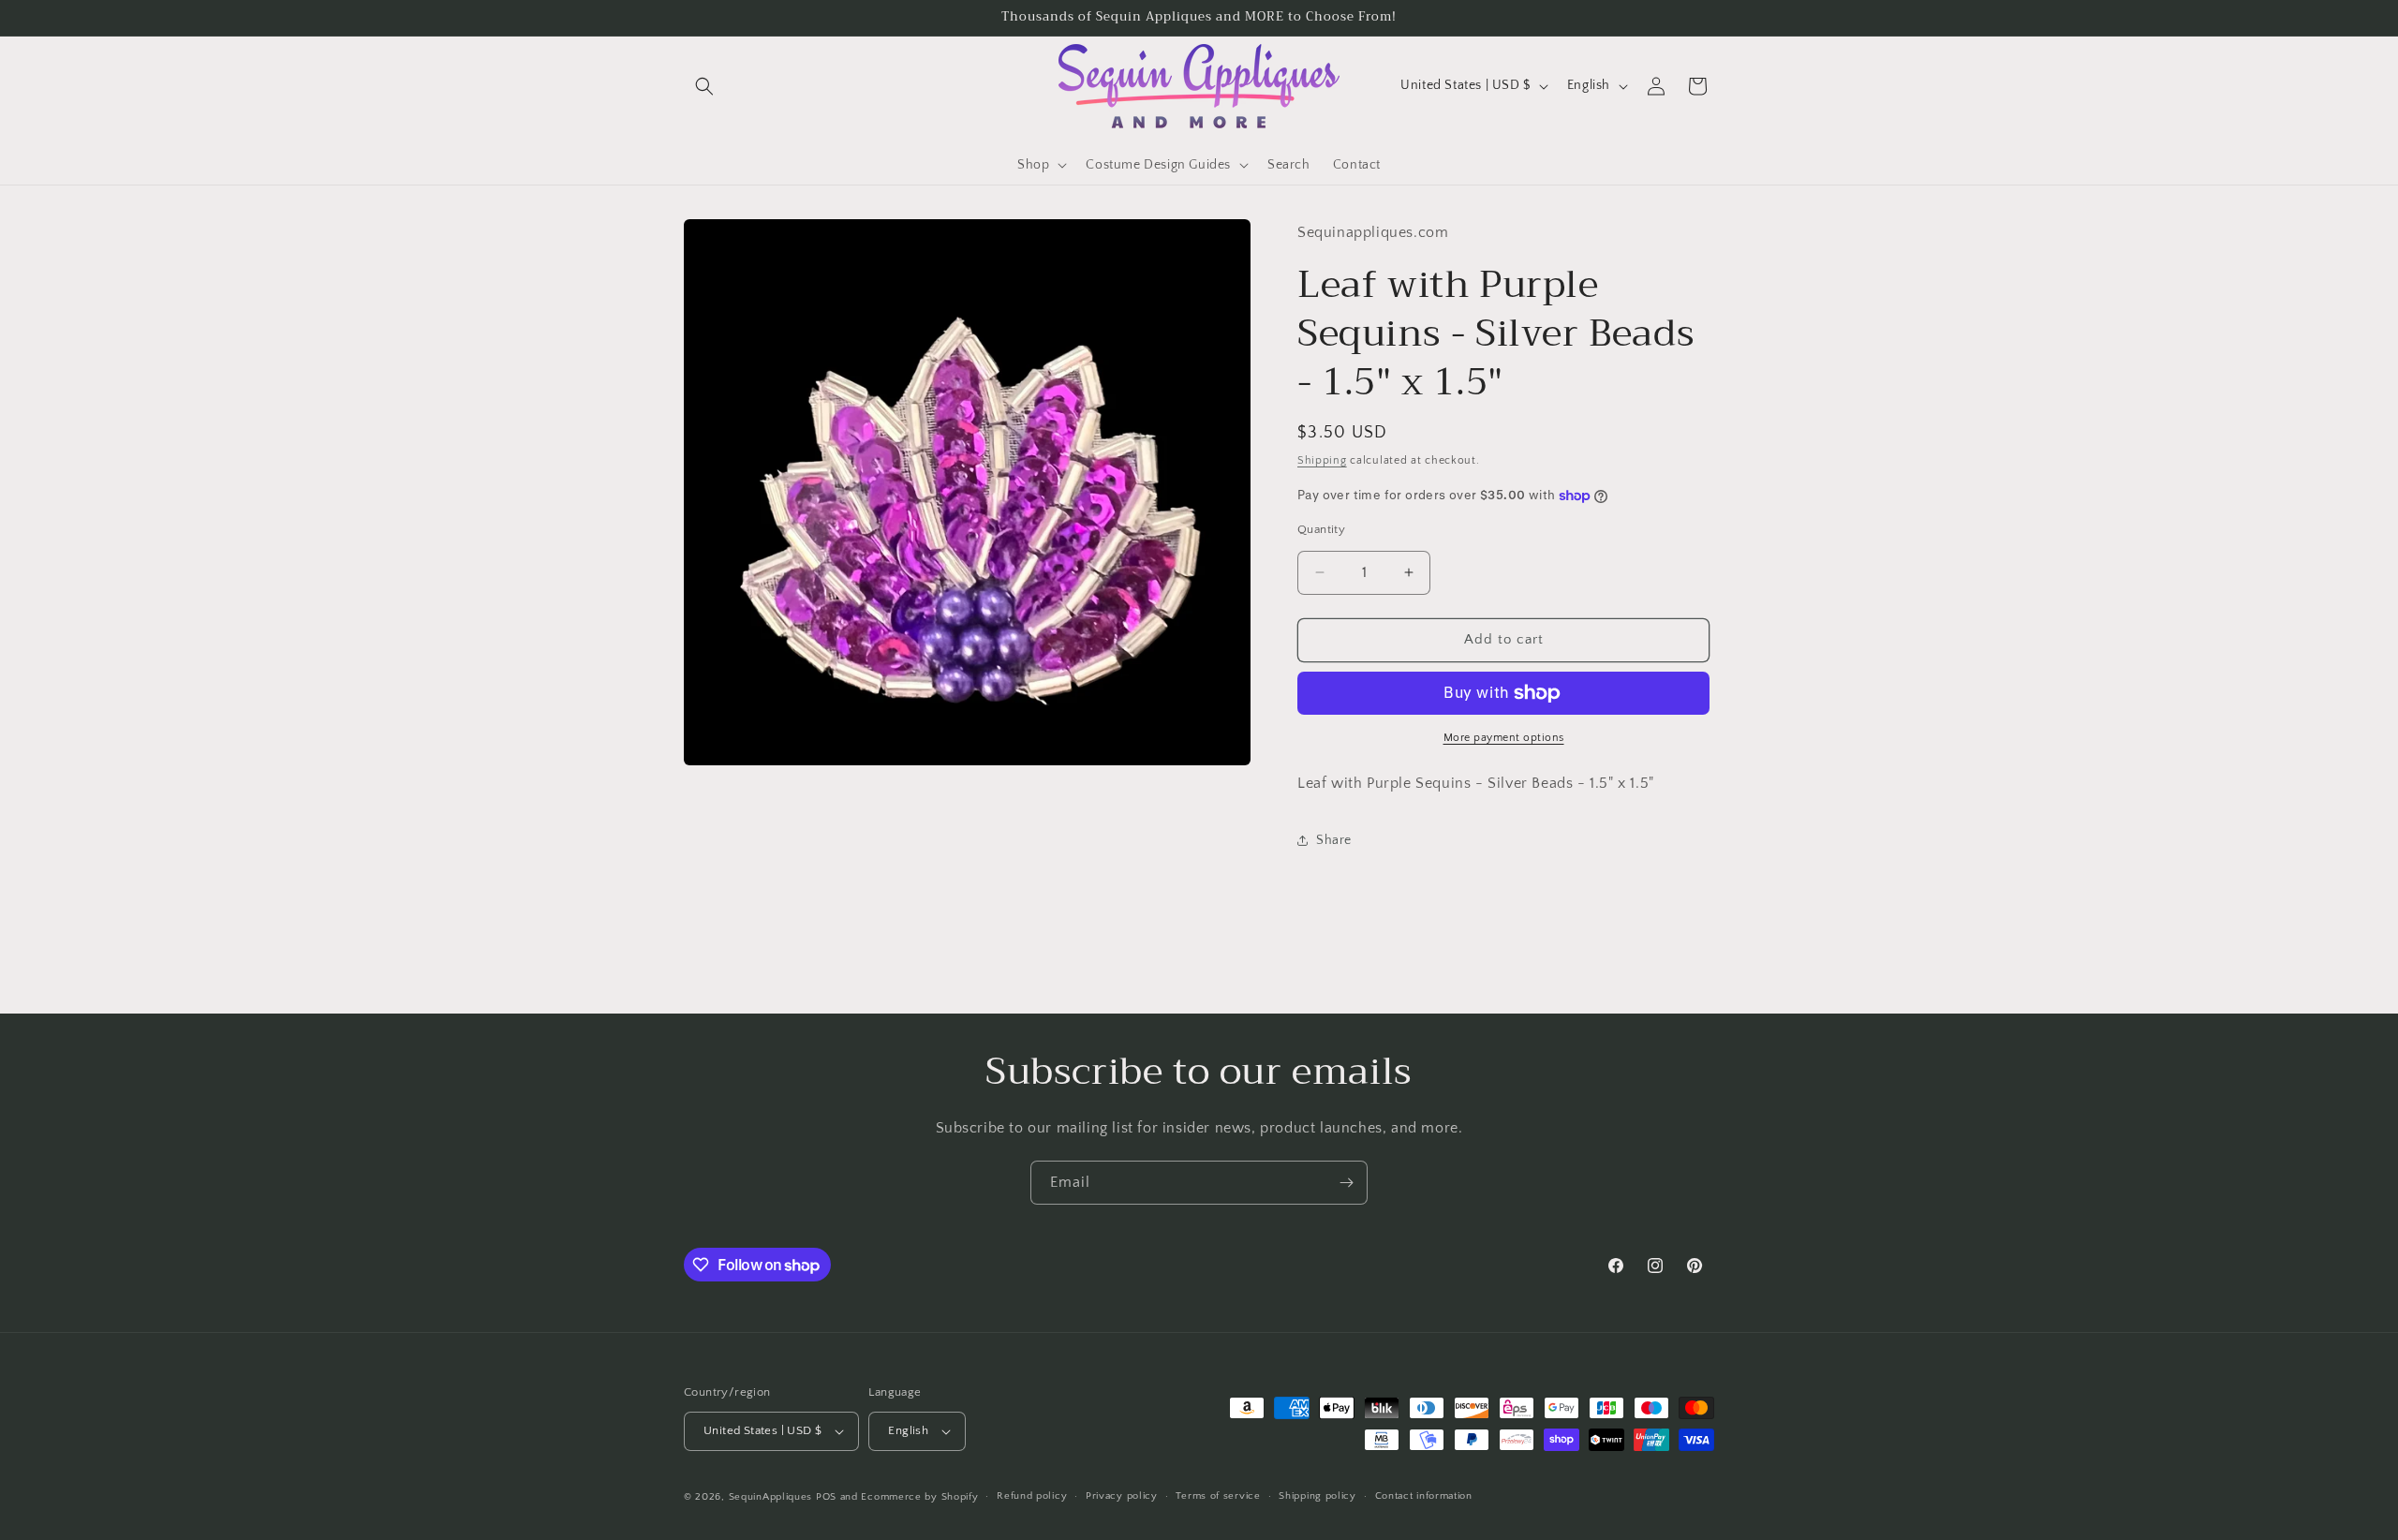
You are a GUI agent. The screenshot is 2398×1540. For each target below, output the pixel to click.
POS (826, 1497)
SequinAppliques (771, 1497)
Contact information (1424, 1496)
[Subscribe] (1346, 1183)
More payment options (1504, 738)
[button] (704, 86)
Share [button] (1334, 840)
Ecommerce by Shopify (919, 1497)
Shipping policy (1317, 1496)
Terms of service (1218, 1496)
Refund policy (1032, 1496)
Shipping (1322, 459)
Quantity (1321, 529)
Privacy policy (1122, 1496)
